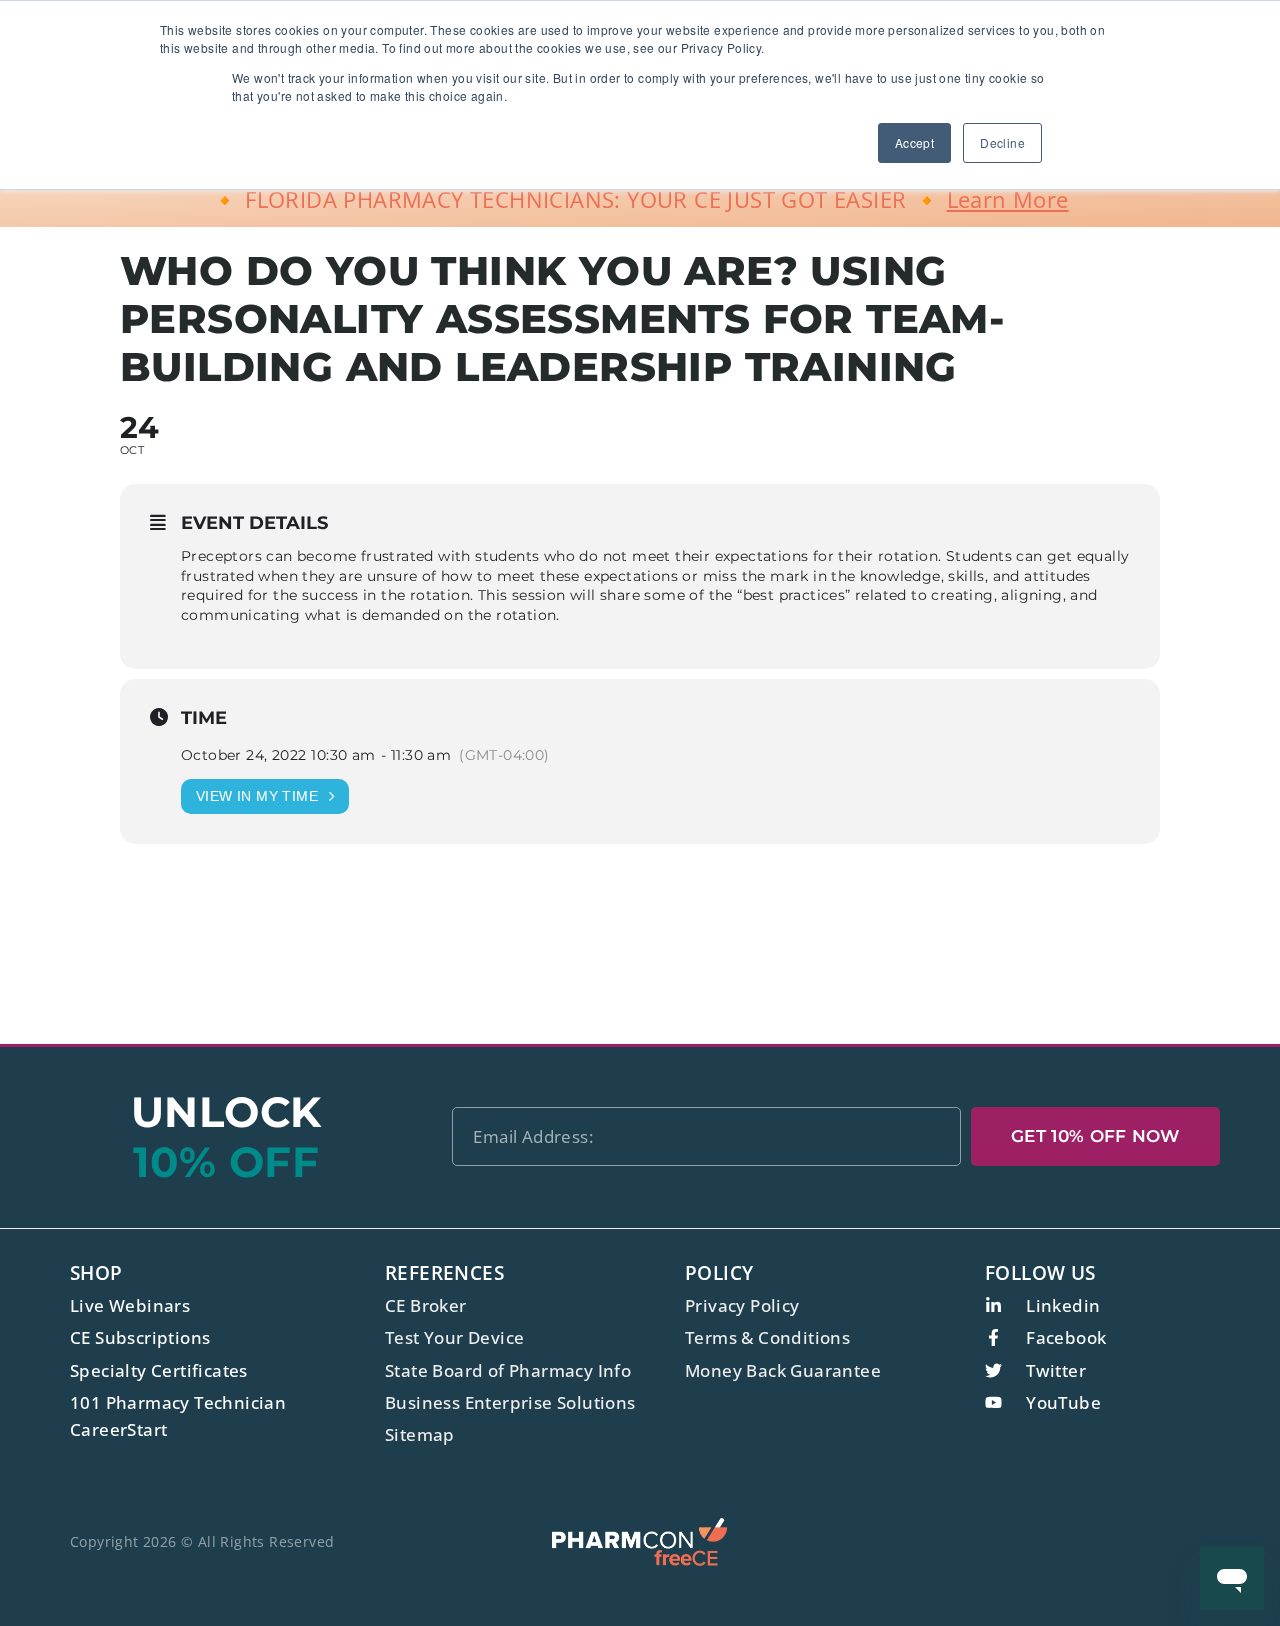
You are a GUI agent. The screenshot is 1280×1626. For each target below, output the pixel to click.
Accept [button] (914, 142)
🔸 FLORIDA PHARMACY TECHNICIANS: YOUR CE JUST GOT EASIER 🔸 (639, 199)
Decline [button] (1002, 142)
